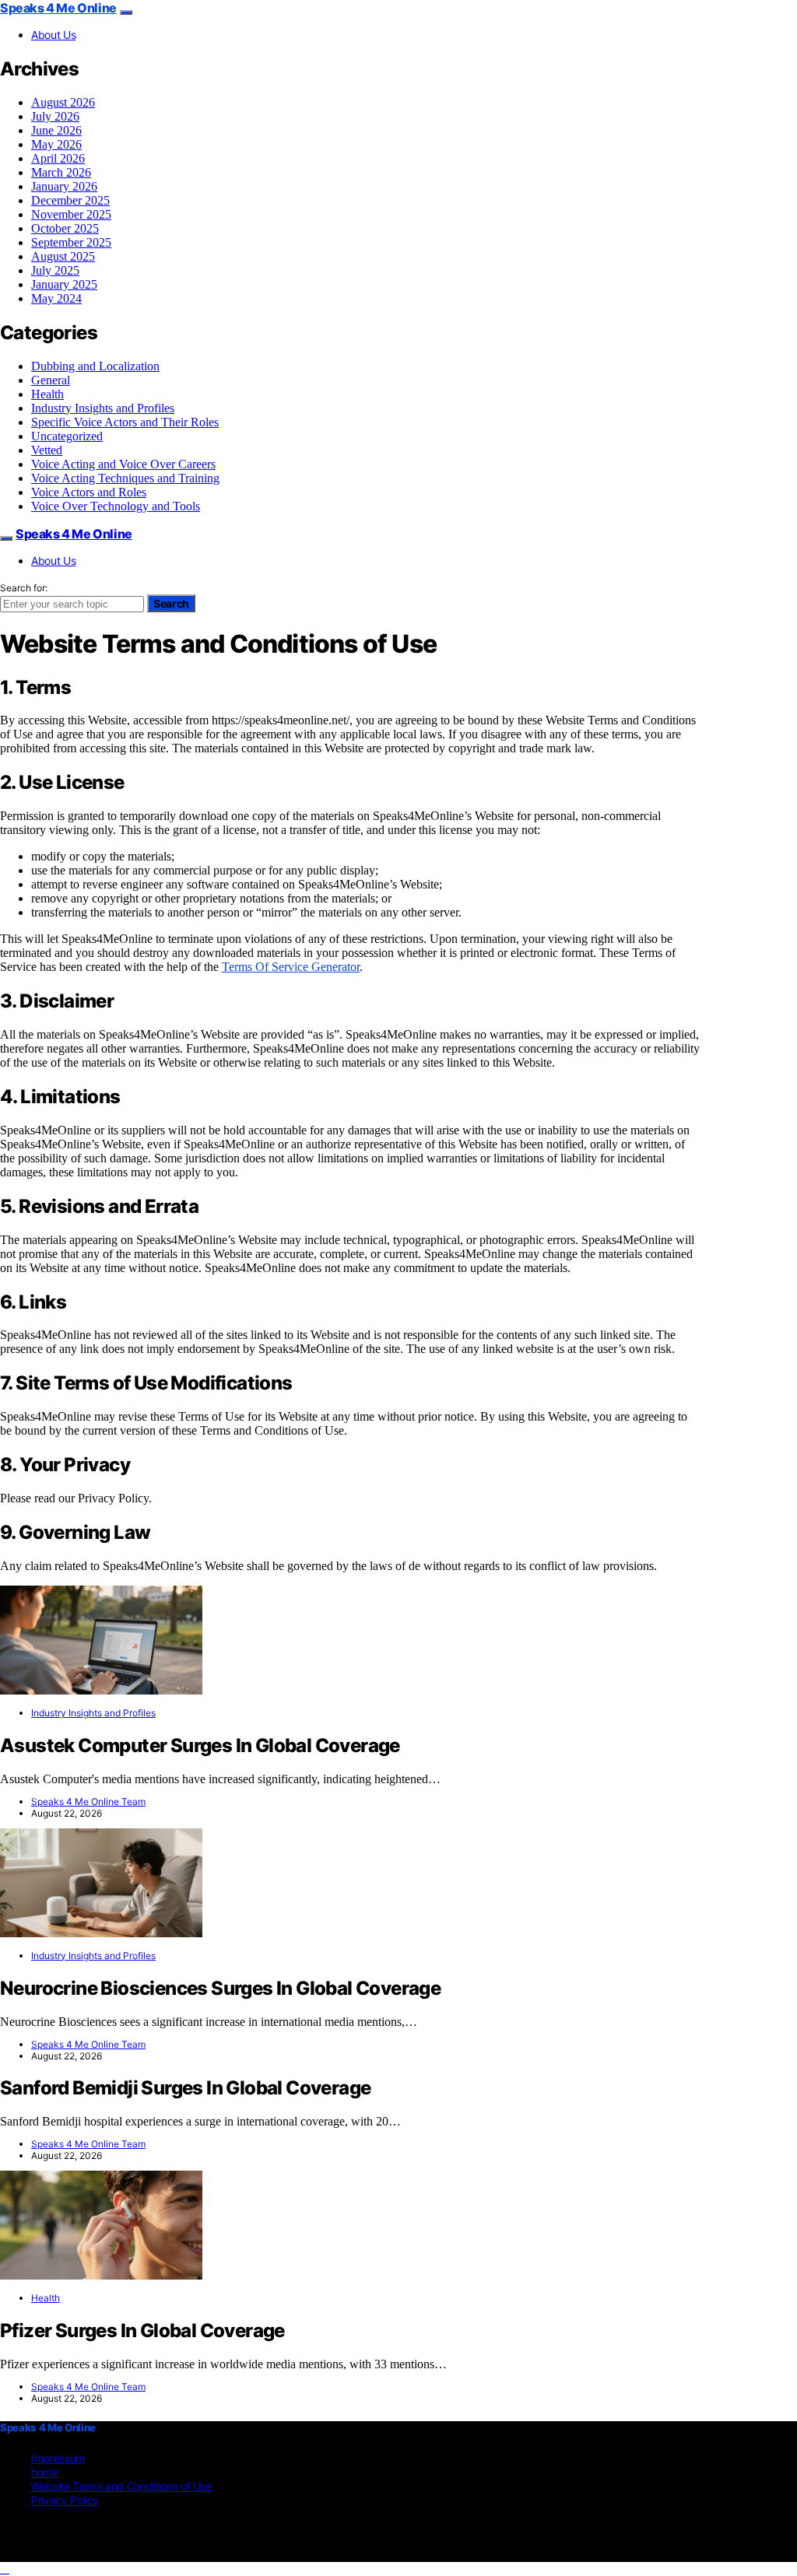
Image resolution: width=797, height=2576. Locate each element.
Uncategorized (67, 436)
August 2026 (63, 102)
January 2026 (64, 186)
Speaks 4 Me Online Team (88, 1801)
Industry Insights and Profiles (103, 408)
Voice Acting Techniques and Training (125, 478)
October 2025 (65, 228)
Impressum (58, 2458)
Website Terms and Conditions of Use (121, 2486)
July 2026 (55, 116)
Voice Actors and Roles (89, 492)
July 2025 (55, 270)
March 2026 (61, 172)
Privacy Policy (65, 2500)
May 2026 (56, 144)
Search (171, 603)
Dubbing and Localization (95, 366)
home (45, 2472)
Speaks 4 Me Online (58, 8)
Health (47, 394)
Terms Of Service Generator (291, 967)
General (51, 380)
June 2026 (56, 130)
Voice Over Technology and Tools (116, 506)
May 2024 (56, 298)
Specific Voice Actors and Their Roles (125, 422)
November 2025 (71, 214)
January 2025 (64, 284)
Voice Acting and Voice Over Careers (123, 464)
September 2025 (71, 242)
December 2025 (70, 200)
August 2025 (63, 256)
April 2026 (58, 158)
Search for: (24, 588)
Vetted (47, 450)
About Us (53, 35)
